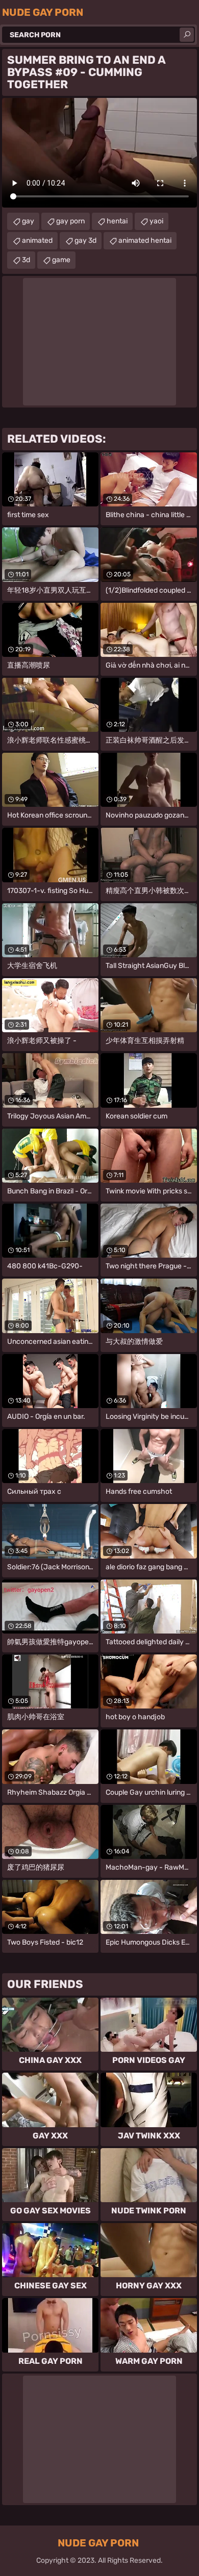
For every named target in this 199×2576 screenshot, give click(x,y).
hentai (117, 221)
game (61, 260)
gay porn (70, 221)
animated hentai (145, 240)
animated (37, 240)
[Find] (187, 35)
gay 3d (85, 240)
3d (26, 260)
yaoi (156, 221)
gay (28, 221)
